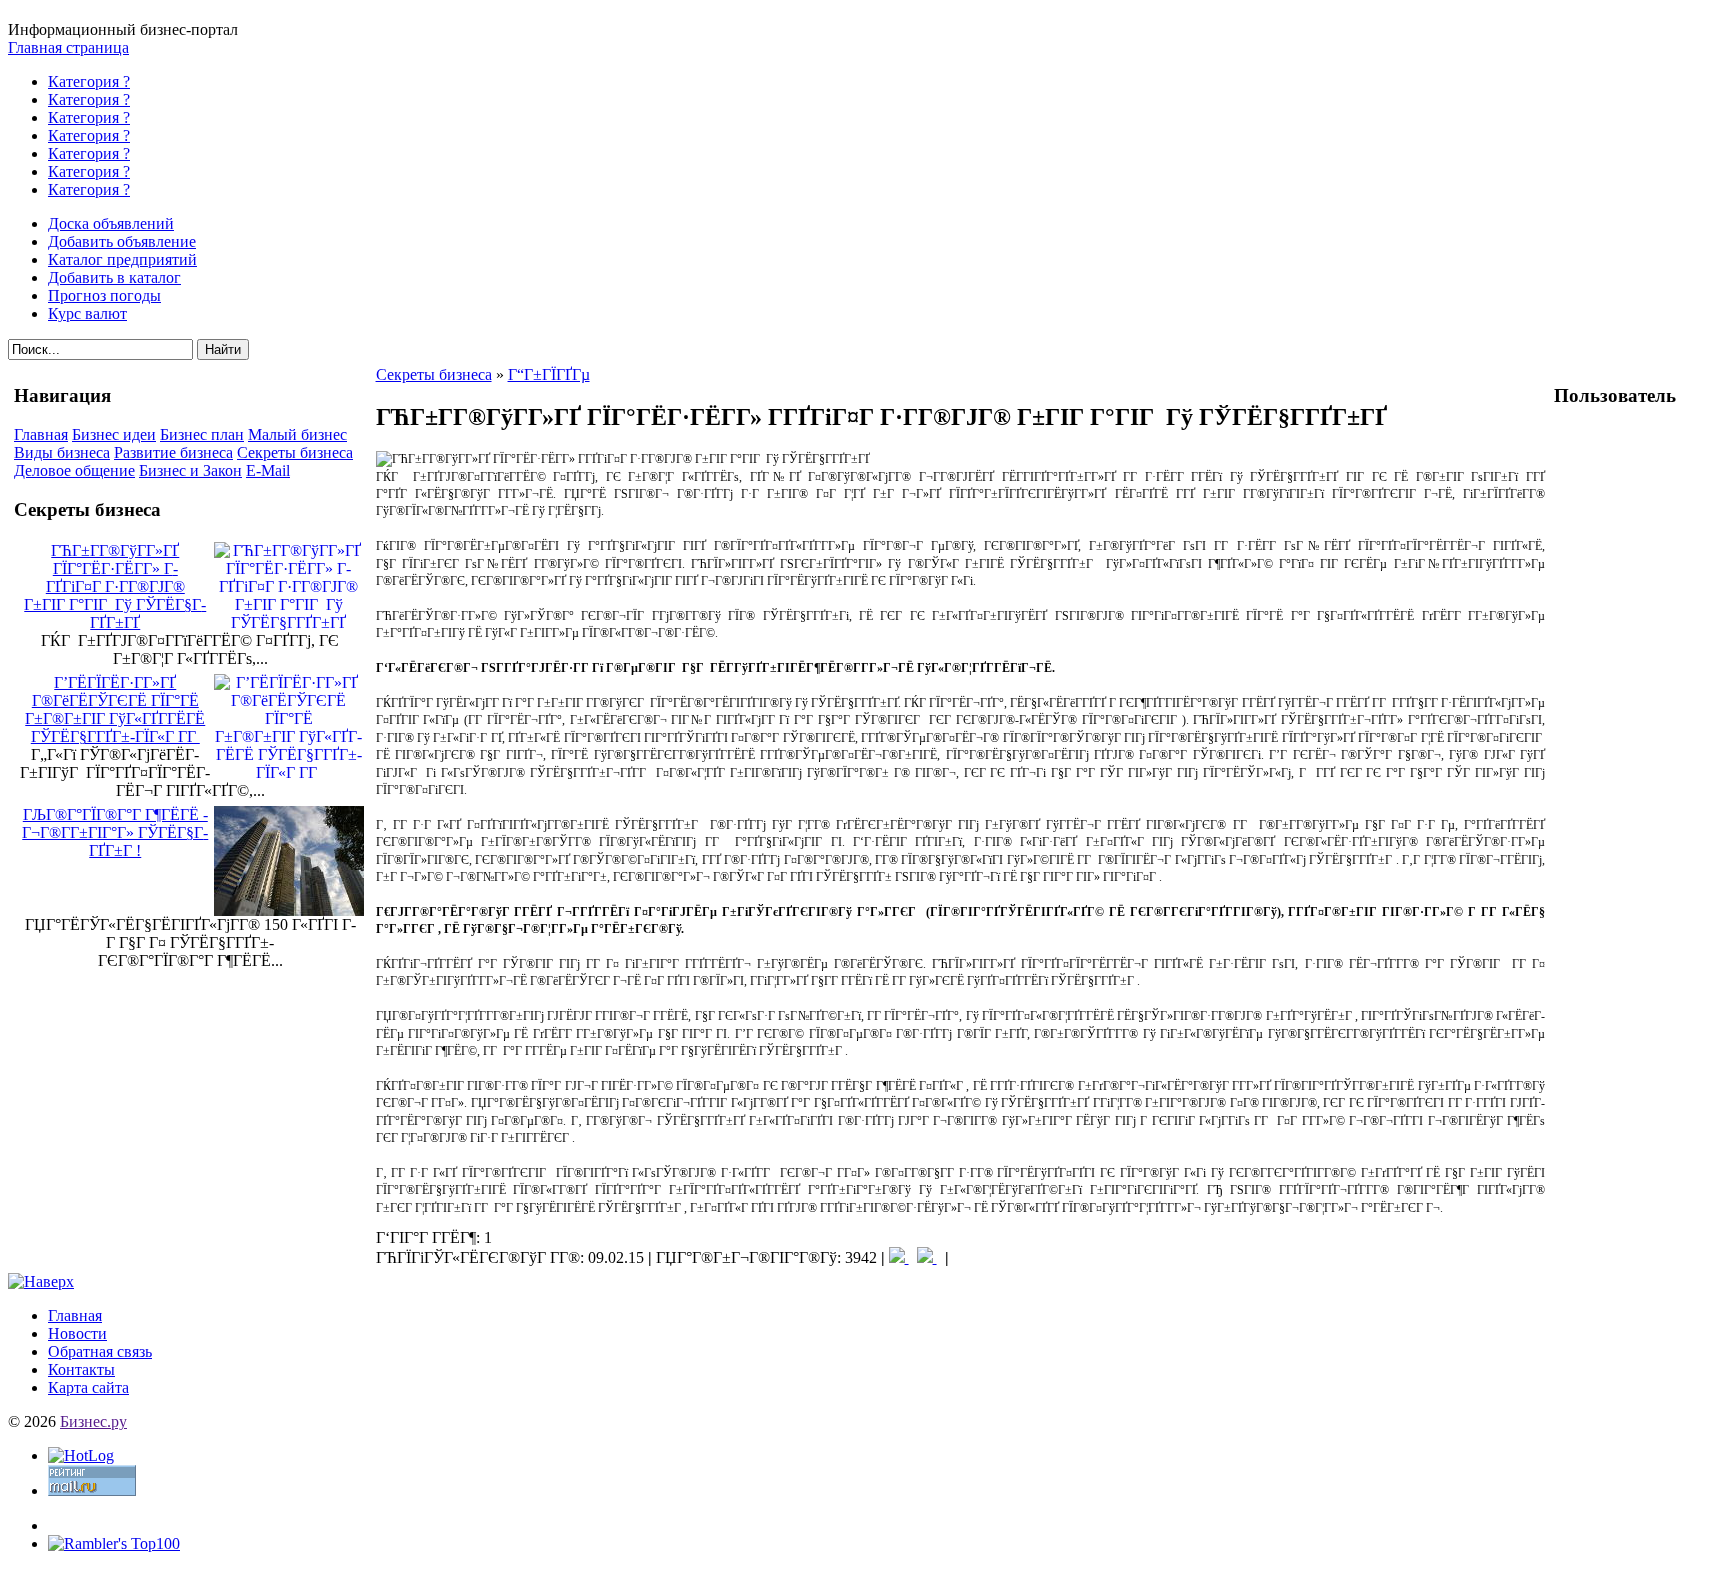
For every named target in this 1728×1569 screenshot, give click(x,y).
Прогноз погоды (104, 295)
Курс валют (87, 313)
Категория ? (89, 81)
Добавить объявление (122, 241)
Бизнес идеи (114, 434)
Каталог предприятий (122, 259)
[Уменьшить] (927, 1257)
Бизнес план (202, 434)
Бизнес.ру (93, 1421)
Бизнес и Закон (190, 470)
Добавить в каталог (114, 277)
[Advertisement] (1634, 726)
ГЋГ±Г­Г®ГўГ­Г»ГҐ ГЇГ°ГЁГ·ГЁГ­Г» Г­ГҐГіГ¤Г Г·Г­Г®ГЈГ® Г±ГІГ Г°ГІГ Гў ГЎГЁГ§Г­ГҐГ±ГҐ (115, 586)
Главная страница (68, 47)
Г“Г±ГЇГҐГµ (549, 374)
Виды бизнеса (62, 452)
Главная (41, 434)
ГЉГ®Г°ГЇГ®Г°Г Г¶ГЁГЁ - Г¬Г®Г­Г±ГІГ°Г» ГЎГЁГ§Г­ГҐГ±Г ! (115, 832)
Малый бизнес (297, 434)
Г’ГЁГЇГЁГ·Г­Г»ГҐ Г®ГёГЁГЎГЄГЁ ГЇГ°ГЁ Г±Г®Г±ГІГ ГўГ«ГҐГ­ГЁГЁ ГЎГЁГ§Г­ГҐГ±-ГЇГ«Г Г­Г (115, 709)
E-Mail (268, 470)
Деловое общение (74, 470)
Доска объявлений (111, 223)
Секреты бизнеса (295, 452)
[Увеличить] (899, 1257)
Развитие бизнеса (173, 452)
